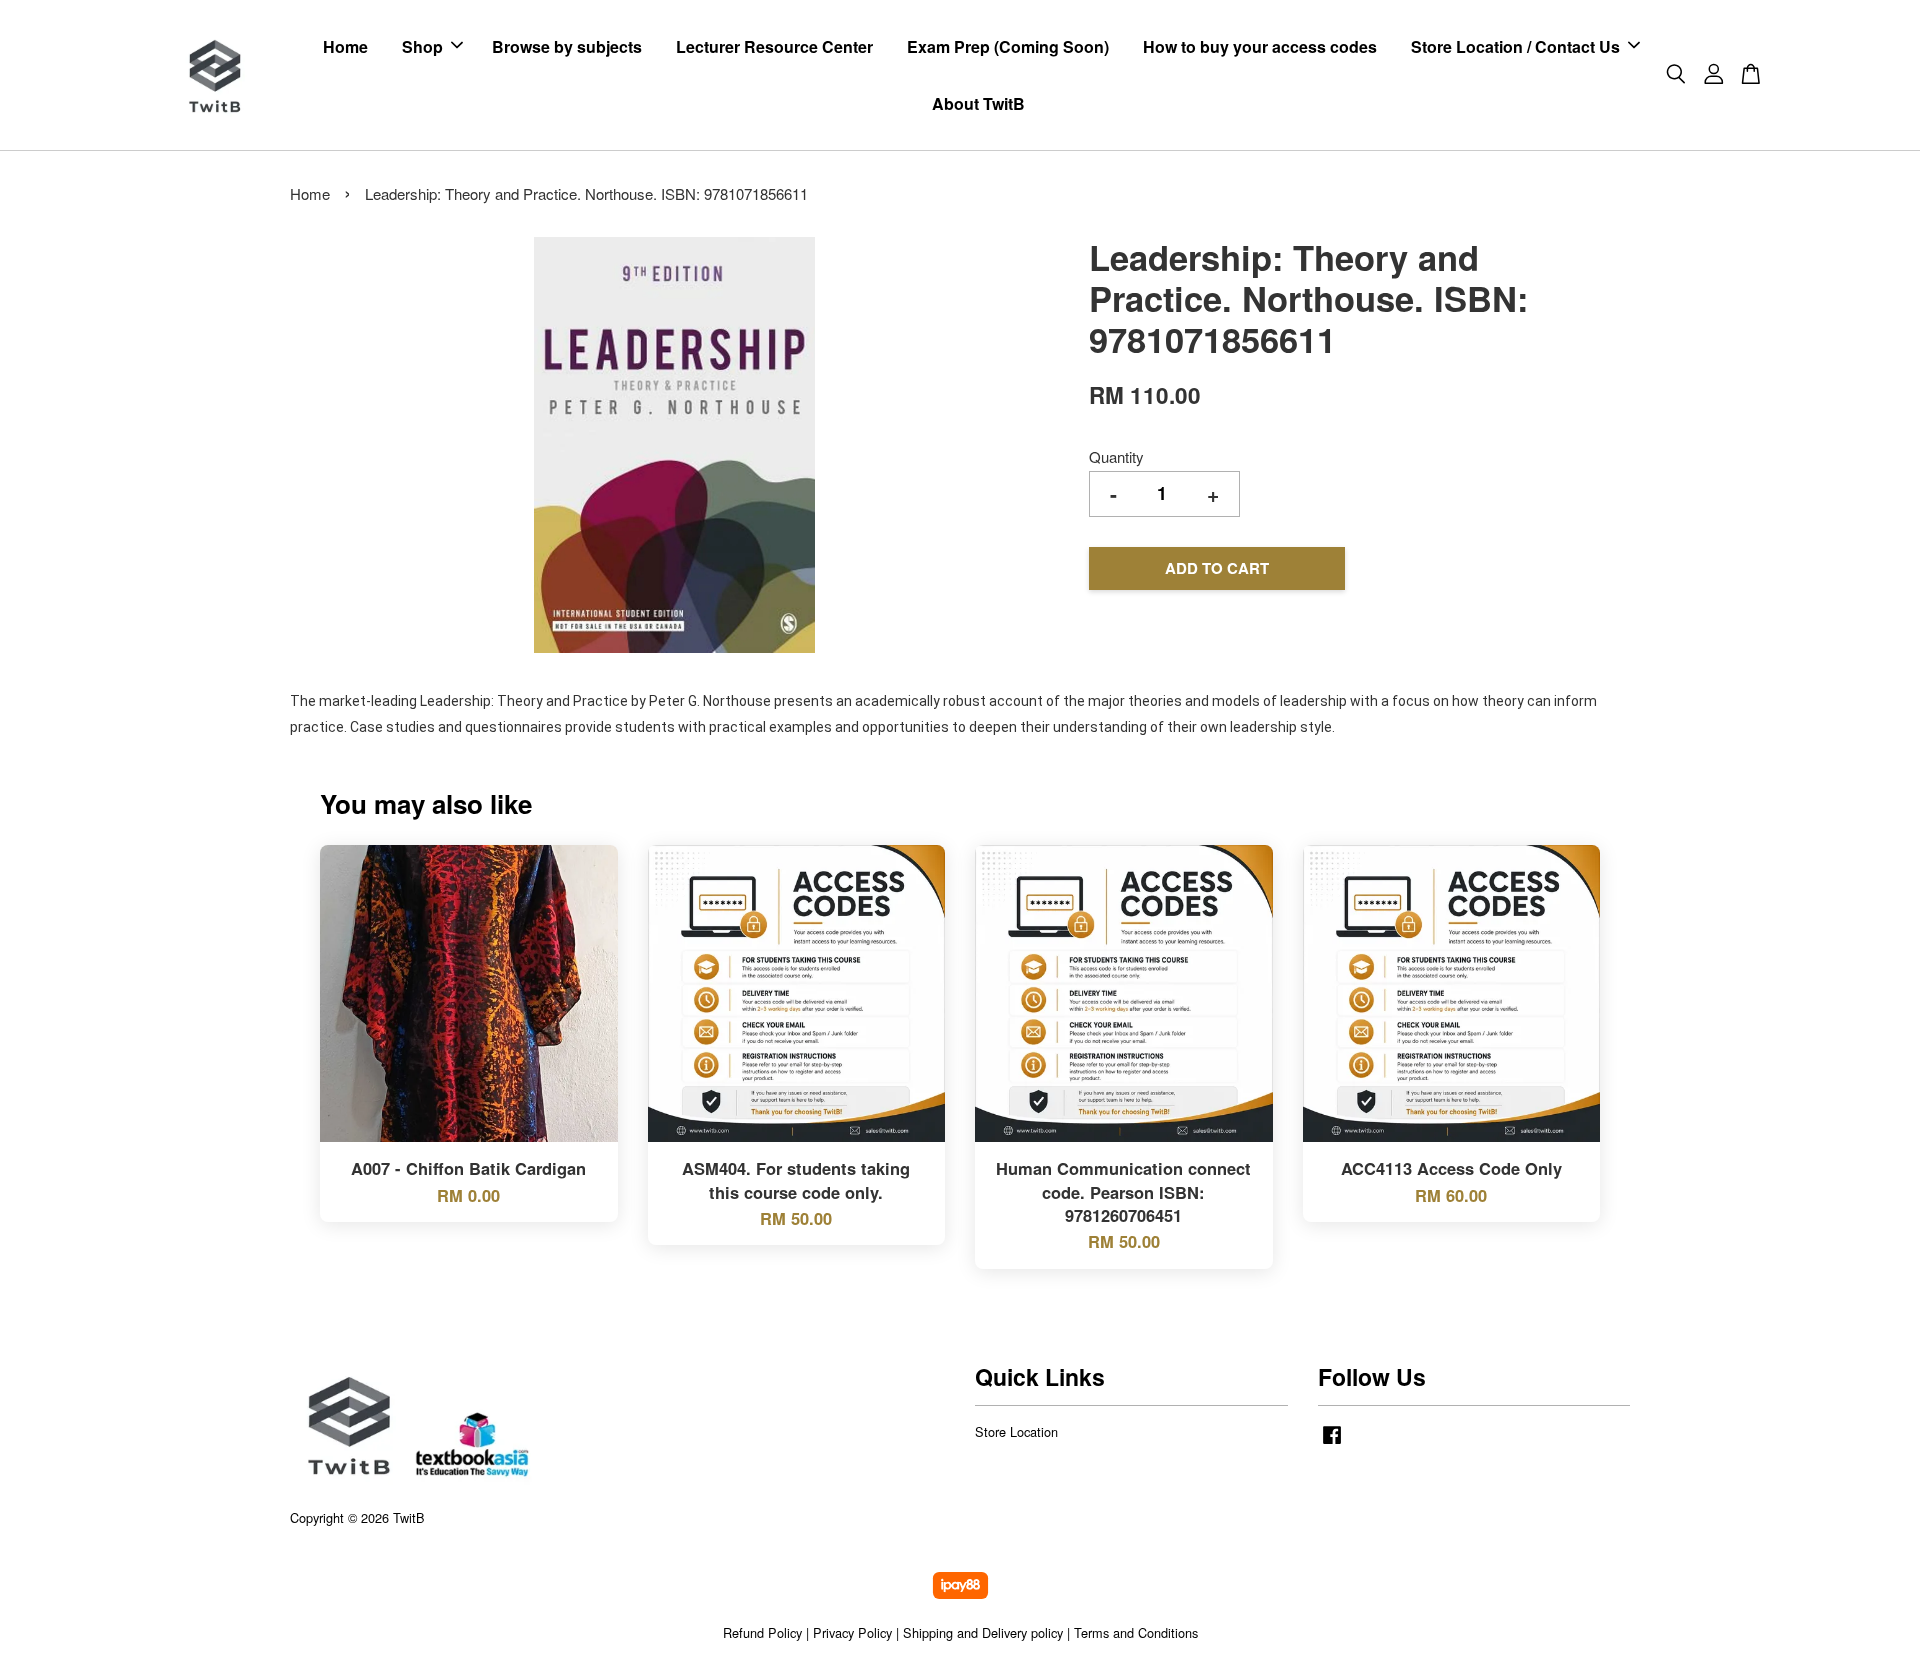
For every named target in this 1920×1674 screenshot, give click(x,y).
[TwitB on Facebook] (1332, 1443)
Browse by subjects (567, 46)
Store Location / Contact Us (1515, 46)
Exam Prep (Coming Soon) (1008, 46)
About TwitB (978, 103)
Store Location (1016, 1431)
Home (345, 46)
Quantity (1116, 456)
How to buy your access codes (1260, 46)
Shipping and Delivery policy (983, 1632)
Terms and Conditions (1136, 1632)
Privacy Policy (852, 1632)
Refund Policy (762, 1632)
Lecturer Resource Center (774, 46)
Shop (422, 46)
